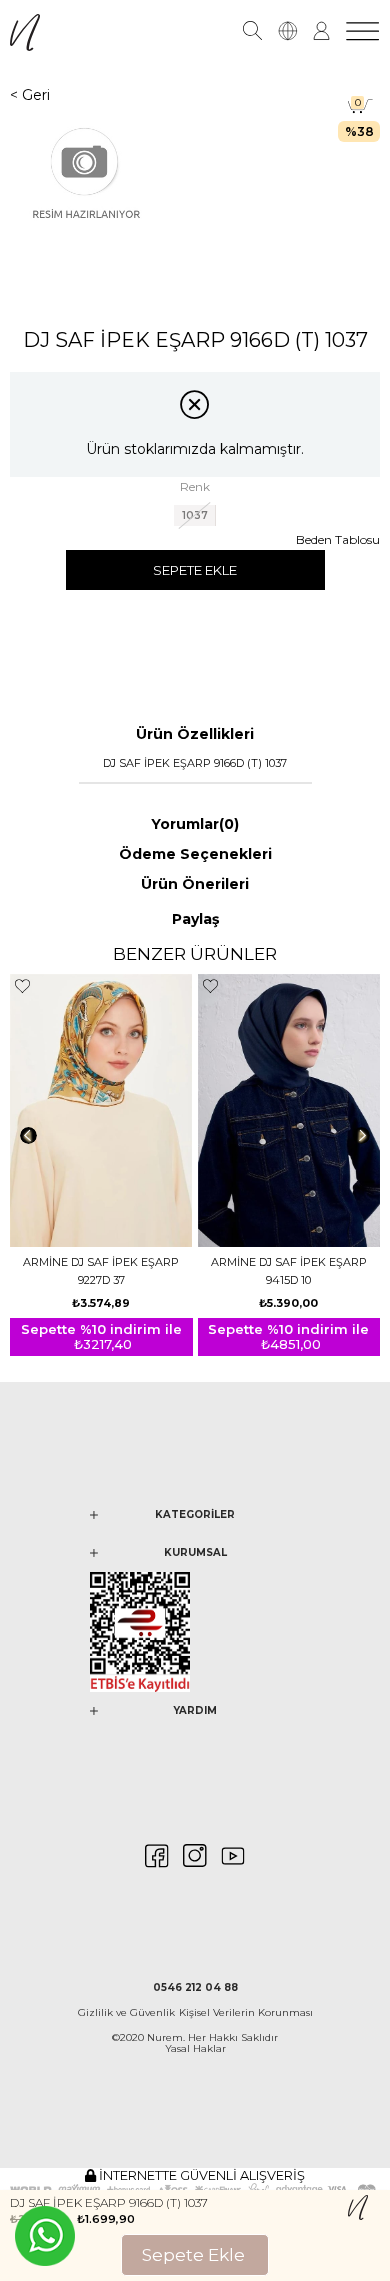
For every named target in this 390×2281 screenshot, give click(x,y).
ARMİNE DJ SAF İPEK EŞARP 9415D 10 (289, 1271)
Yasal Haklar (195, 2048)
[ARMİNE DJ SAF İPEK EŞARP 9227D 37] (101, 1111)
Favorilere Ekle (22, 986)
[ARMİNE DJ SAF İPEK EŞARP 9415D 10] (289, 1111)
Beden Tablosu (338, 539)
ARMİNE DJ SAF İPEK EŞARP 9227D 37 (101, 1271)
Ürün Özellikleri (195, 734)
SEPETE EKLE (195, 570)
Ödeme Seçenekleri (195, 854)
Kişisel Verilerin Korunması (246, 2012)
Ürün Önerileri (195, 884)
